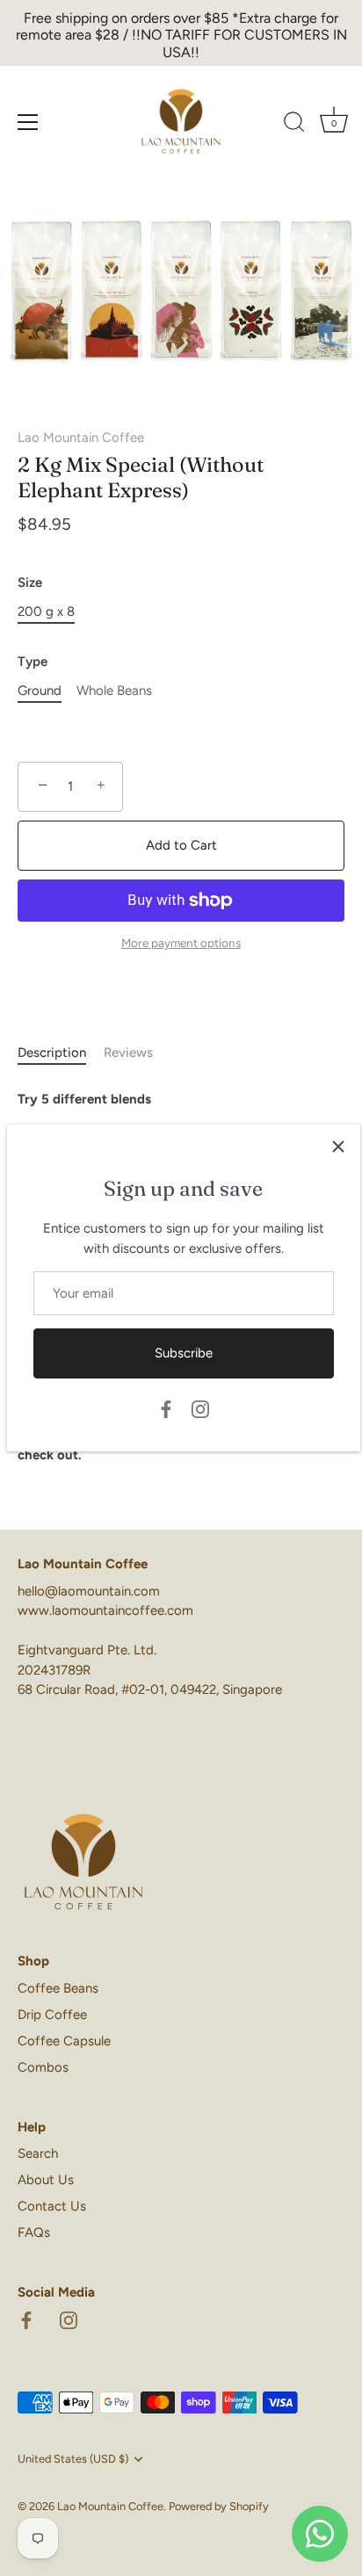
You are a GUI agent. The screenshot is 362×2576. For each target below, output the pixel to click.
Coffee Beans (58, 1988)
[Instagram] (200, 1408)
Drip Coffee (52, 2015)
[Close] (338, 1147)
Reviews (128, 1053)
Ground (40, 691)
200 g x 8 (46, 611)
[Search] (294, 125)
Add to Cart (181, 845)
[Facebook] (166, 1408)
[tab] (61, 1053)
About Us (46, 2180)
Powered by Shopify (219, 2506)
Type (33, 662)
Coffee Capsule (64, 2041)
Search (38, 2153)
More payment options (181, 943)
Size (30, 582)
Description (52, 1053)
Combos (43, 2067)
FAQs (34, 2232)
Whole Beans (114, 691)
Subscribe (184, 1353)
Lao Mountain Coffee (81, 438)
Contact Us (52, 2206)
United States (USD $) (73, 2459)
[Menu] (28, 122)
